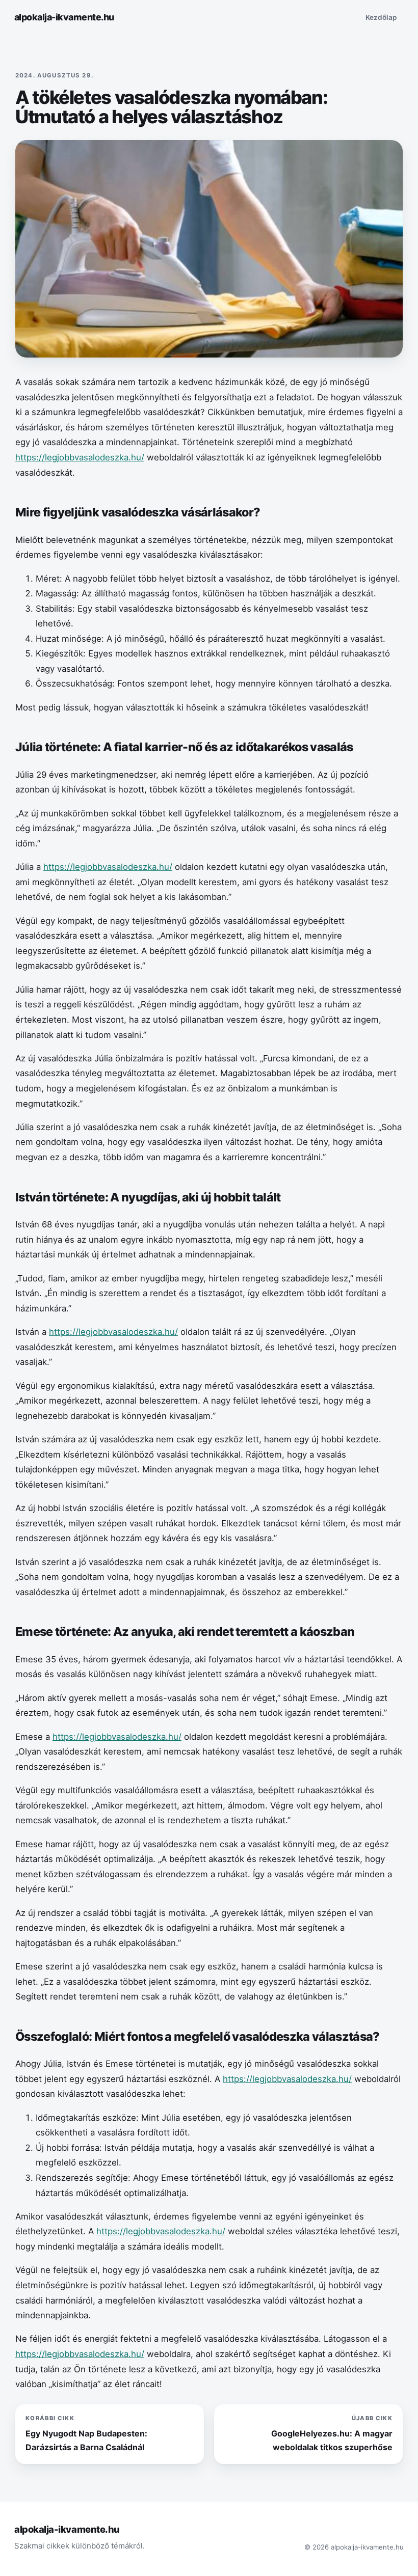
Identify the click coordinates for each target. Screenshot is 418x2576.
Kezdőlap (381, 17)
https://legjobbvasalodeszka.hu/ (80, 457)
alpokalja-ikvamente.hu (64, 17)
